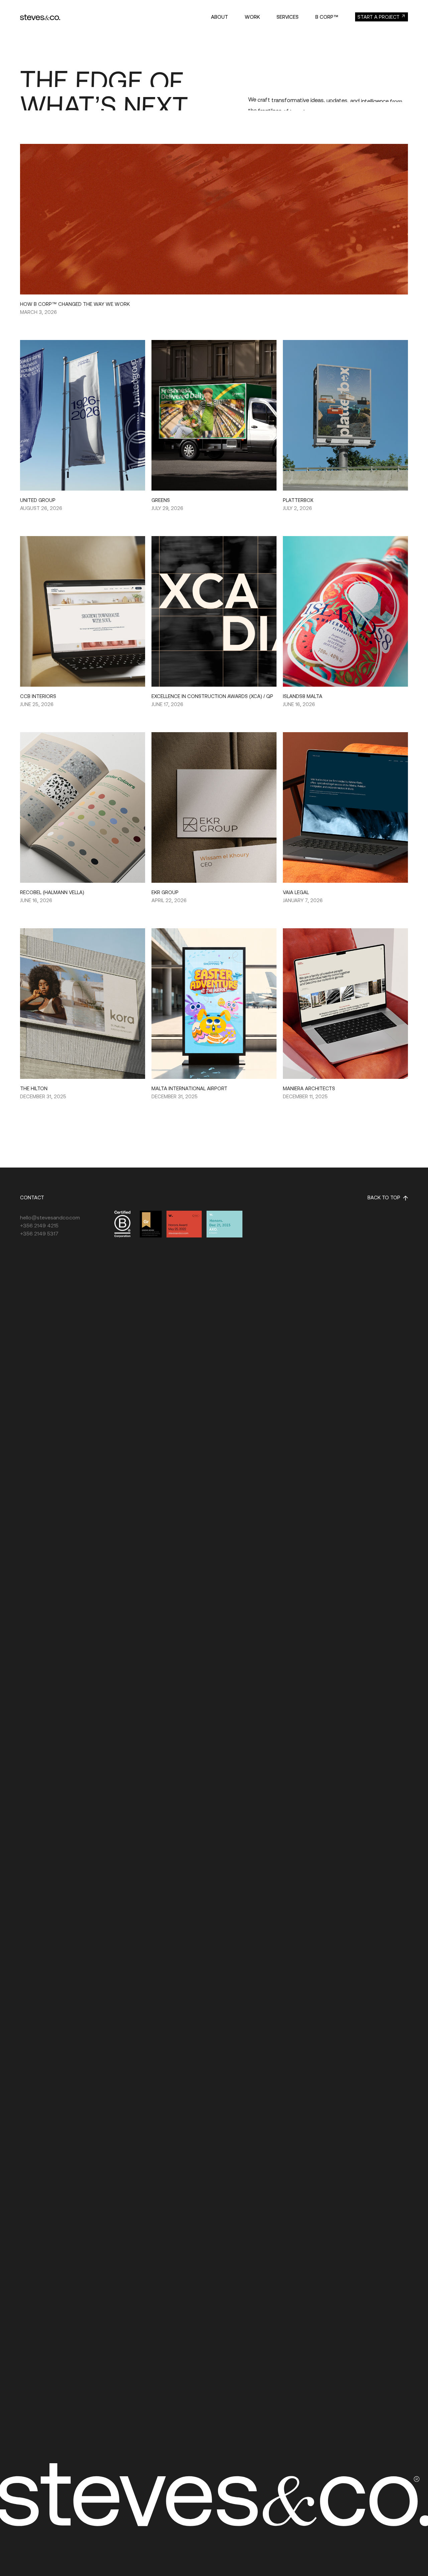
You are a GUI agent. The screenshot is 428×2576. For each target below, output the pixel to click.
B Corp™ (327, 17)
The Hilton (34, 1088)
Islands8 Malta (303, 696)
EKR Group (165, 892)
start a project (379, 17)
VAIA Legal (296, 892)
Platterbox (298, 500)
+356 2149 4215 (39, 1225)
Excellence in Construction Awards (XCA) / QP (212, 696)
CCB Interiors (38, 696)
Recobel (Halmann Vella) (52, 892)
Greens (161, 500)
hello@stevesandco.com (50, 1217)
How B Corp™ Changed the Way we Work (75, 304)
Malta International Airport (189, 1088)
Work (252, 17)
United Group (38, 500)
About (220, 17)
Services (288, 17)
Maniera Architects (309, 1088)
